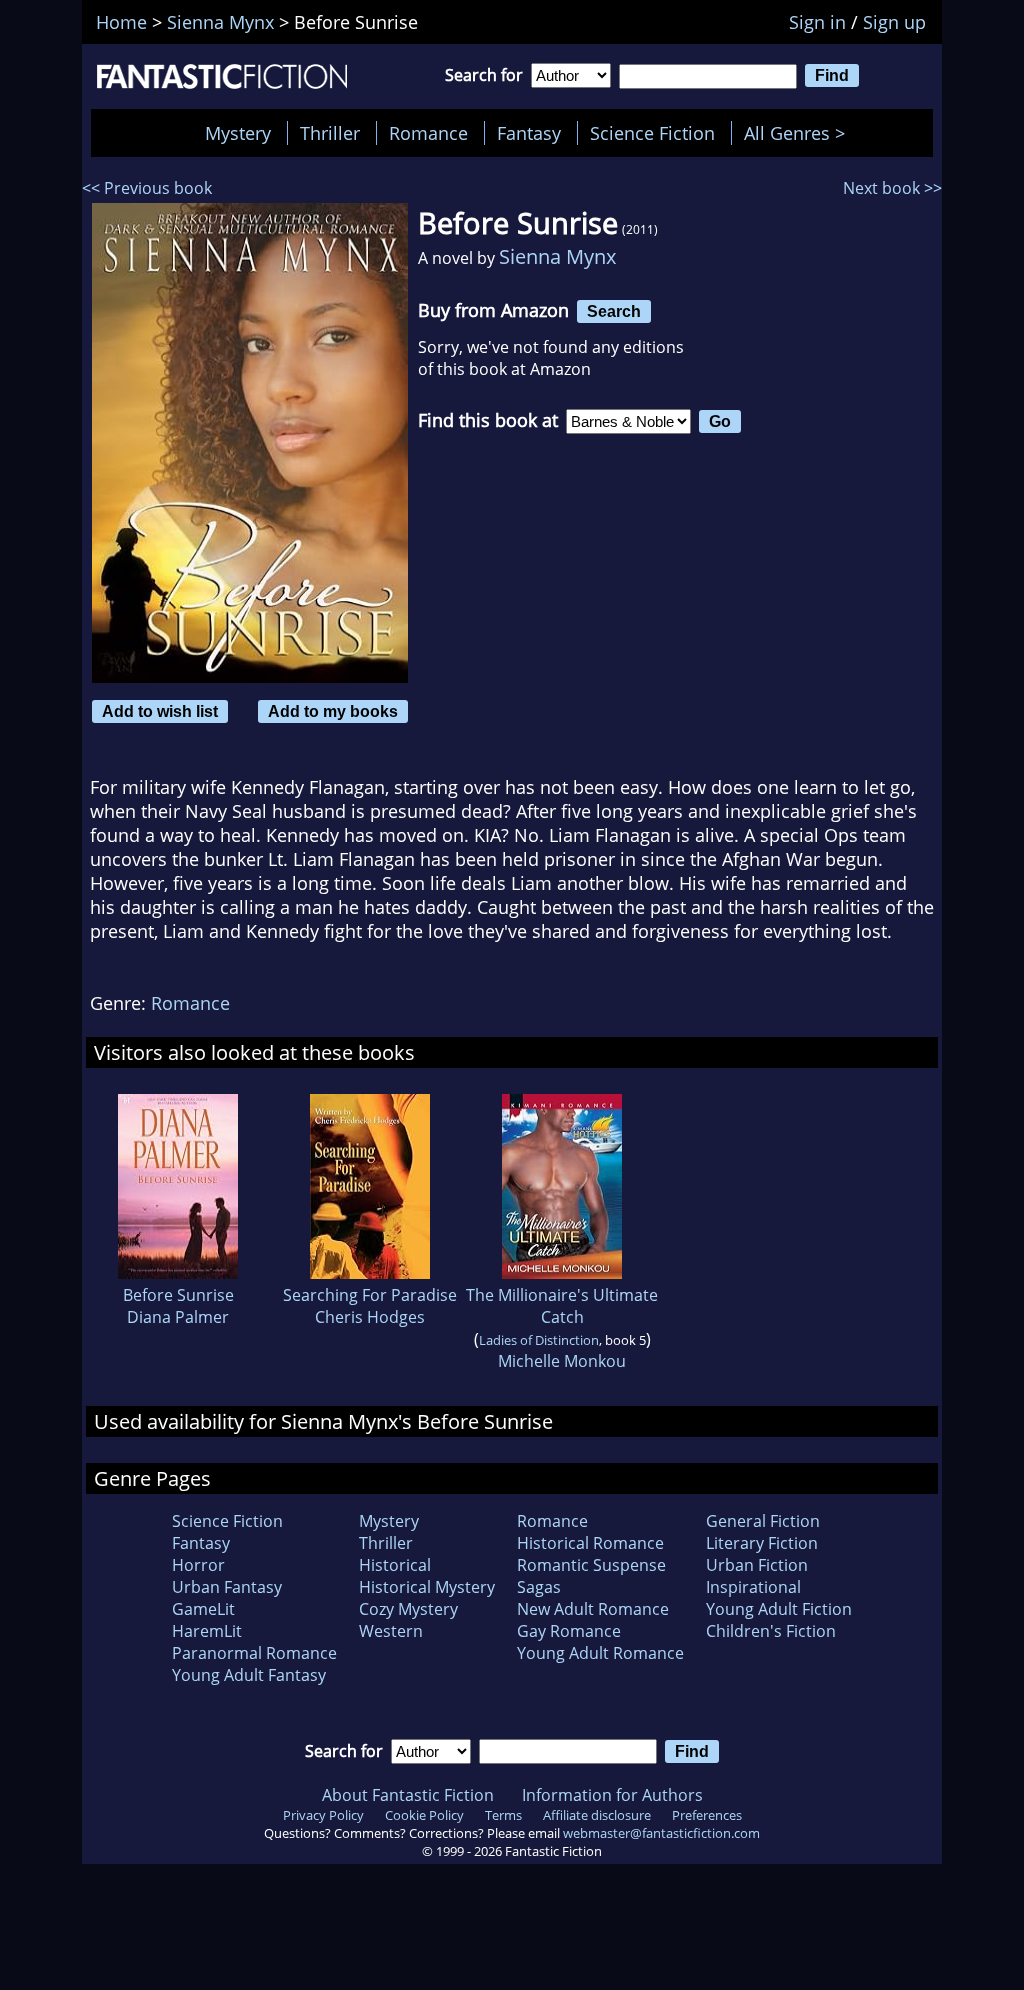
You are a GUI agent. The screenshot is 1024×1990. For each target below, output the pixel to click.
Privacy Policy (323, 1815)
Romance (428, 133)
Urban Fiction (757, 1565)
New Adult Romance (593, 1609)
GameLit (203, 1609)
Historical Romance (590, 1543)
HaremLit (207, 1631)
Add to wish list (160, 711)
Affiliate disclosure (597, 1815)
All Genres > (799, 133)
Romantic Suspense (591, 1565)
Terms (503, 1815)
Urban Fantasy (227, 1587)
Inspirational (753, 1587)
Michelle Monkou (562, 1361)
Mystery (238, 133)
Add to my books (333, 711)
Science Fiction (652, 133)
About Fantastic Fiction (408, 1795)
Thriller (330, 133)
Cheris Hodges (370, 1317)
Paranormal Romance (254, 1653)
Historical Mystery (427, 1587)
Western (391, 1631)
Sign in (817, 22)
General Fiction (763, 1521)
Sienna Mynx (557, 256)
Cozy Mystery (408, 1609)
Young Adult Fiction (779, 1609)
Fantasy (529, 133)
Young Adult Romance (600, 1653)
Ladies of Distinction (539, 1340)
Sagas (539, 1587)
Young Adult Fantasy (249, 1675)
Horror (198, 1565)
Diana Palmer (178, 1317)
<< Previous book (147, 188)
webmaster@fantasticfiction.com (661, 1833)
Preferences (707, 1815)
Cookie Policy (424, 1815)
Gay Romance (569, 1631)
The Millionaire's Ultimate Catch (562, 1306)
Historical (395, 1565)
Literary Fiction (762, 1543)
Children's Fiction (771, 1631)
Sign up (894, 22)
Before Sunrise (178, 1295)
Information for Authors (612, 1795)
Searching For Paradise (370, 1295)
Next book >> (892, 188)
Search (614, 311)
